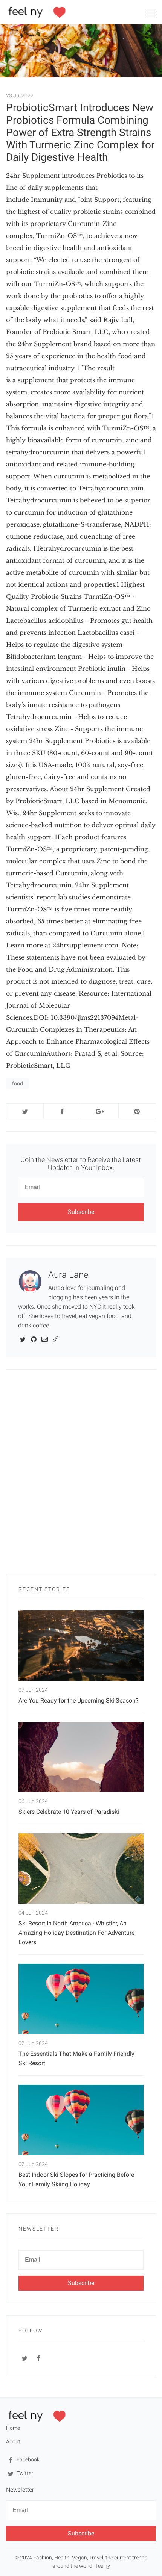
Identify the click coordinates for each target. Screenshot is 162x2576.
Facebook (28, 2459)
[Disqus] (81, 1476)
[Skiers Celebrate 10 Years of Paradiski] (81, 1757)
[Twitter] (23, 1339)
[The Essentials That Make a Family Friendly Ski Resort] (81, 1999)
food (18, 1084)
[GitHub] (34, 1339)
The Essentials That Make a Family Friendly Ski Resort (76, 2058)
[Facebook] (39, 2358)
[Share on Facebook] (62, 1111)
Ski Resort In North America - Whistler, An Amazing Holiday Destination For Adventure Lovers (76, 1933)
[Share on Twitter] (25, 1111)
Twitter (24, 2473)
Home (13, 2428)
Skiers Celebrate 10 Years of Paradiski (69, 1812)
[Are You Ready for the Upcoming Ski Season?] (81, 1646)
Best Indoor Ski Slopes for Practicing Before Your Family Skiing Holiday (76, 2179)
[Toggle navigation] (151, 14)
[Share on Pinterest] (137, 1111)
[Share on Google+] (100, 1111)
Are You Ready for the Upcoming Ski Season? (79, 1700)
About (13, 2441)
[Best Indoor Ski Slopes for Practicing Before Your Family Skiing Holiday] (81, 2120)
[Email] (45, 1339)
